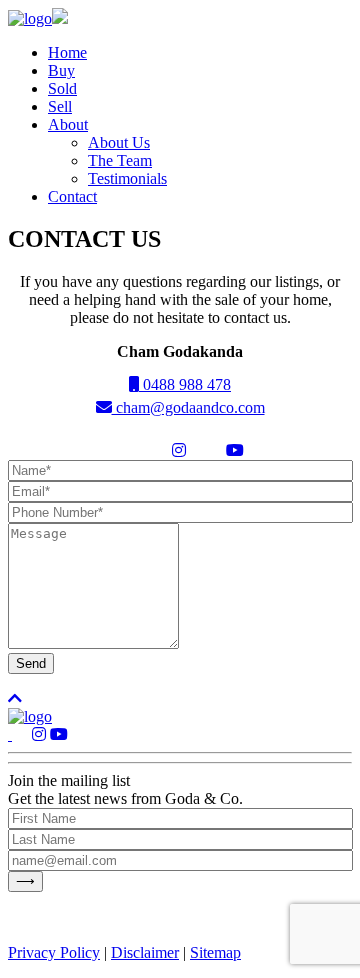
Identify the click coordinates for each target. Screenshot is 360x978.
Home (67, 52)
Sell (60, 106)
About (68, 124)
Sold (62, 88)
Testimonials (127, 178)
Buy (61, 70)
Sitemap (215, 952)
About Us (119, 142)
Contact (72, 196)
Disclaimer (145, 952)
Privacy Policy (54, 952)
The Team (120, 160)
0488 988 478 (185, 384)
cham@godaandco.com (188, 407)
